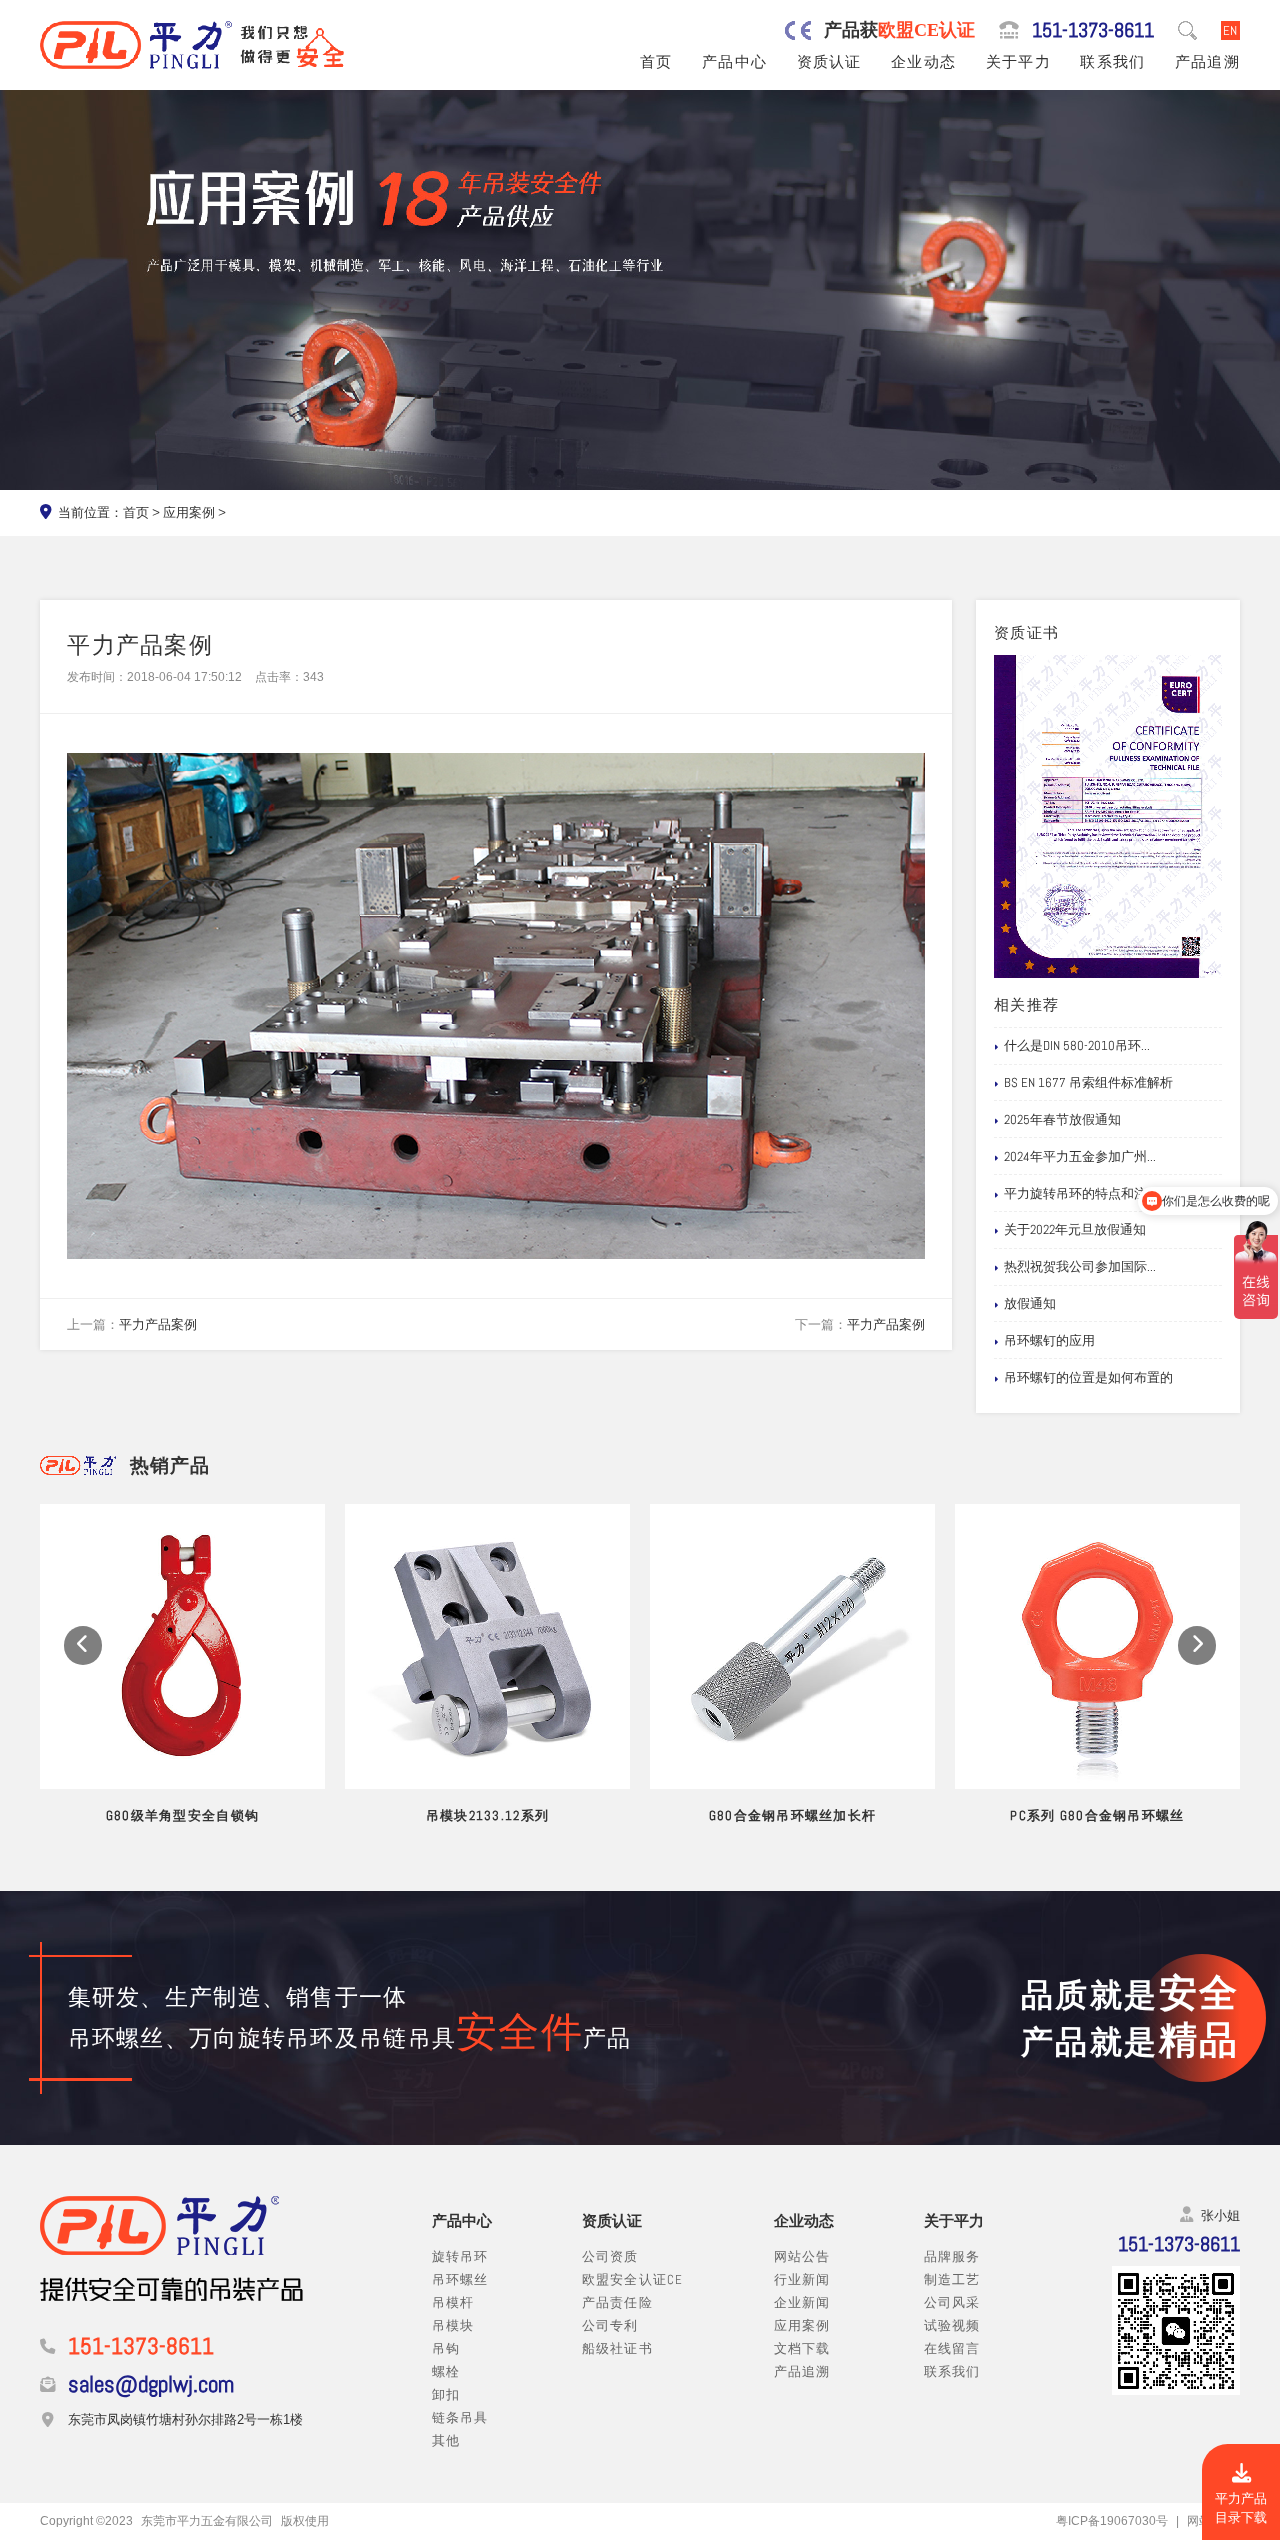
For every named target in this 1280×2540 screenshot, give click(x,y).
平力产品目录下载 (1241, 2508)
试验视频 (952, 2325)
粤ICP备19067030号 (1112, 2521)
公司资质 (610, 2256)
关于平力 (1018, 62)
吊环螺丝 (460, 2279)
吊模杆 (453, 2302)
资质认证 (829, 62)
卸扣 (446, 2394)
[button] (83, 1645)
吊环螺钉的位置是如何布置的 (1088, 1377)
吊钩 (446, 2348)
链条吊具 (460, 2417)
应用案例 (189, 512)
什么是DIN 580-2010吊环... (1077, 1045)
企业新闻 (802, 2302)
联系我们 (1112, 62)
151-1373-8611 (1093, 30)
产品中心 (734, 62)
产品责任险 (617, 2302)
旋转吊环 (460, 2256)
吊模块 (453, 2325)
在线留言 (952, 2348)
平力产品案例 (158, 1324)
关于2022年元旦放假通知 (1075, 1229)
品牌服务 (952, 2256)
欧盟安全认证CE (633, 2279)
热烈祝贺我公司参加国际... (1080, 1266)
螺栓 (446, 2371)
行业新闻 (802, 2279)
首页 (656, 62)
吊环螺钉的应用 (1049, 1340)
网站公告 (802, 2256)
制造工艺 (952, 2279)
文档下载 (802, 2348)
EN (1230, 30)
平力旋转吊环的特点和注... (1080, 1193)
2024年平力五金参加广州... (1080, 1156)
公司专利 (610, 2325)
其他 (446, 2440)
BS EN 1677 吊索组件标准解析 (1088, 1082)
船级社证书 (617, 2348)
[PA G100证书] (1108, 816)
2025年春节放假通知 (1062, 1119)
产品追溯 (1207, 62)
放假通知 (1030, 1303)
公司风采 (952, 2302)
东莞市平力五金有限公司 (207, 2521)
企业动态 (923, 62)
